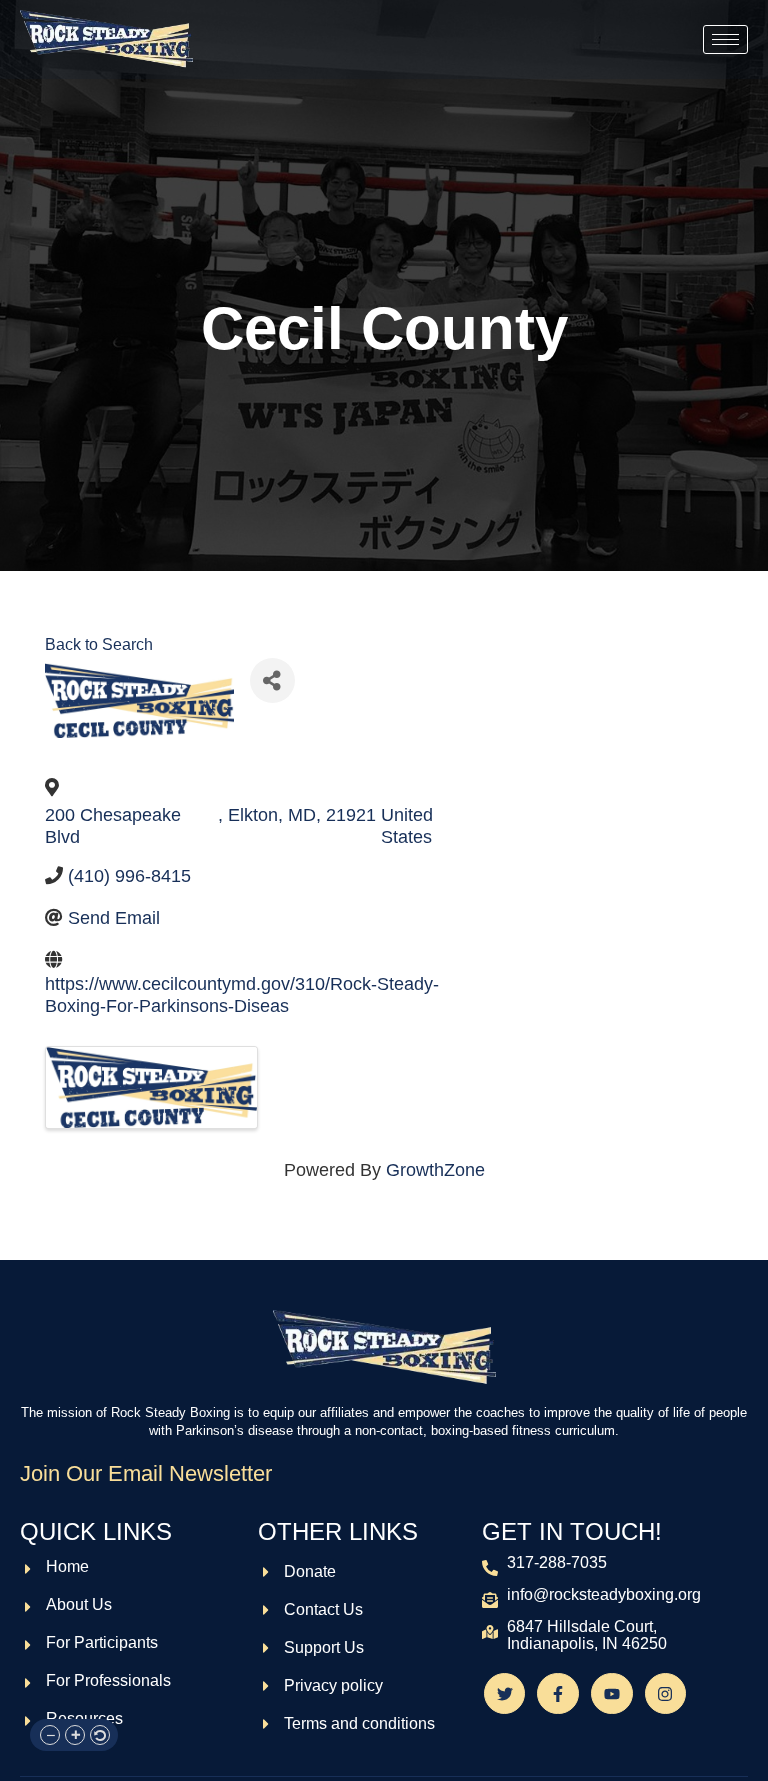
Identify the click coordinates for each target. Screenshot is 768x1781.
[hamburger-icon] (725, 39)
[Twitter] (505, 1694)
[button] (50, 1735)
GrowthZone (435, 1170)
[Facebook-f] (558, 1694)
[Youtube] (612, 1694)
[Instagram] (666, 1694)
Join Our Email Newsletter (146, 1473)
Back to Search (99, 644)
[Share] (272, 680)
